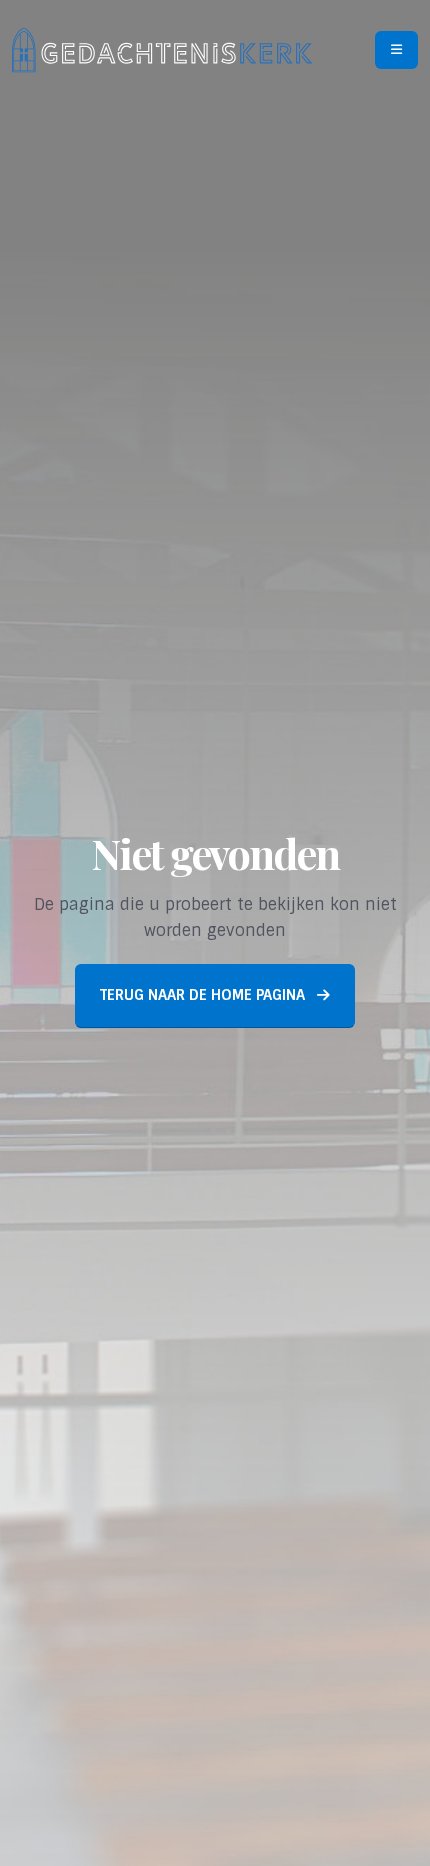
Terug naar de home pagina (204, 995)
